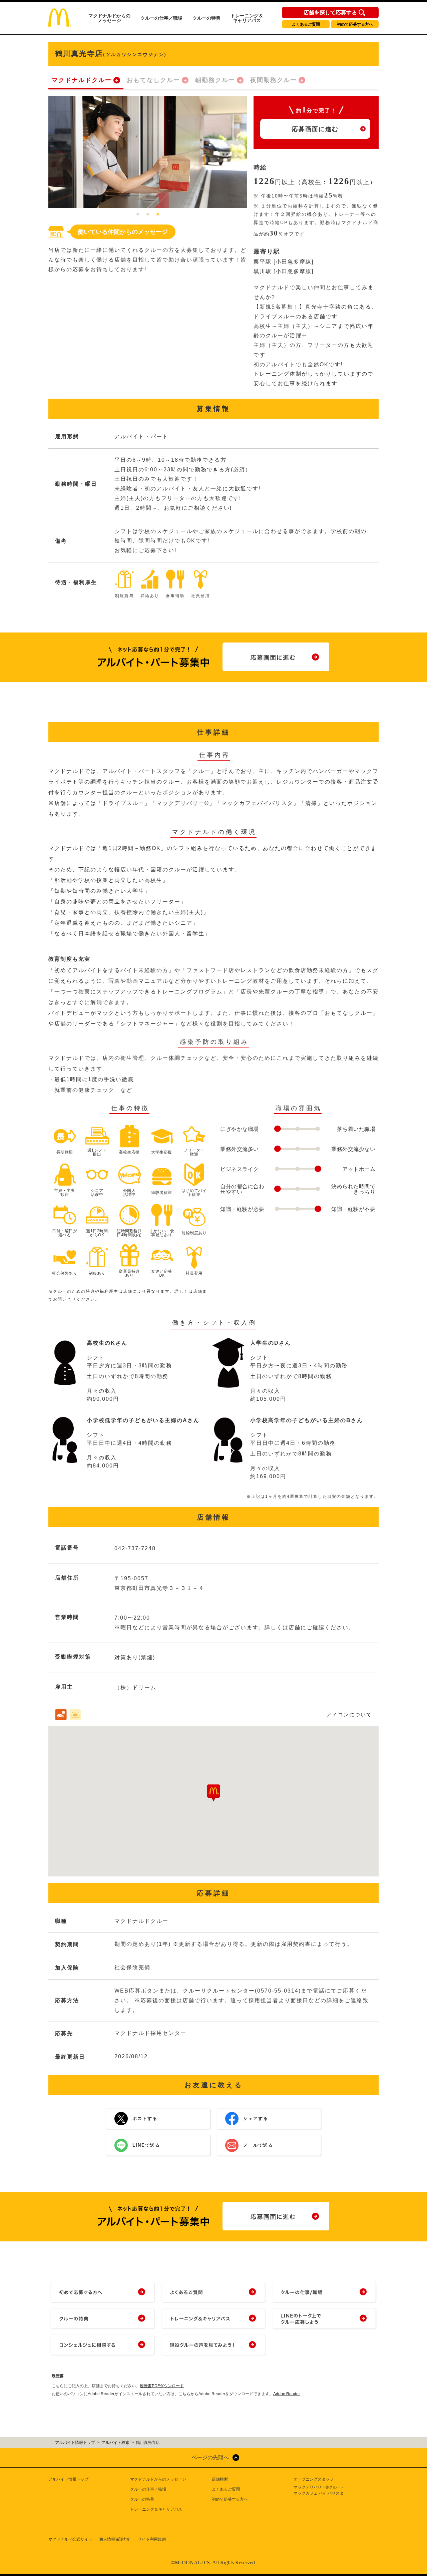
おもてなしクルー (153, 80)
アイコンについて (349, 1714)
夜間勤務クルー (274, 80)
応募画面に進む (315, 129)
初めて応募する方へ (355, 24)
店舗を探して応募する (330, 13)
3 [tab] (158, 214)
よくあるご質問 (306, 24)
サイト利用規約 (152, 2539)
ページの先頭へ (210, 2457)
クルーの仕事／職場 (161, 18)
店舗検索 (220, 2479)
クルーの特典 (206, 18)
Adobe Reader (287, 2394)
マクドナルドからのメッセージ (109, 18)
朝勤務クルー (215, 80)
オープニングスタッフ (314, 2479)
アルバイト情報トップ (68, 2479)
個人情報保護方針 (115, 2539)
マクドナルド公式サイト (70, 2539)
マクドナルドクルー (82, 80)
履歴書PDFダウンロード (162, 2386)
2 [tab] (148, 214)
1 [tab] (138, 214)
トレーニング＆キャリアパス (247, 18)
